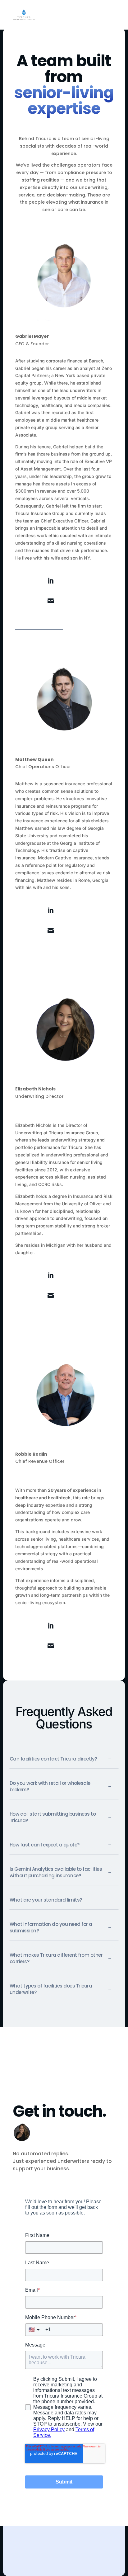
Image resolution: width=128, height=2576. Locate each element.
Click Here (30, 581)
